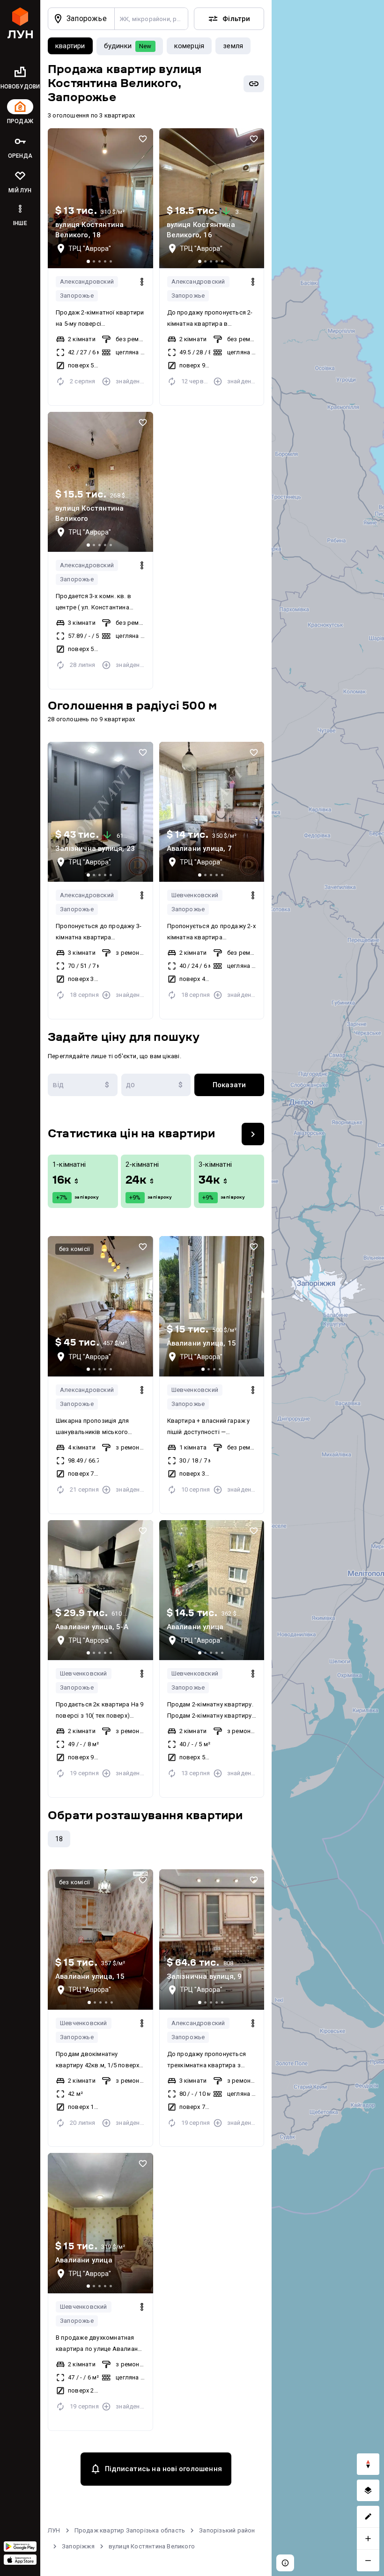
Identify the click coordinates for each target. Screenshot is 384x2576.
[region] (328, 1288)
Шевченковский (195, 895)
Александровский (87, 282)
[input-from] (83, 1085)
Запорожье (77, 296)
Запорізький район (227, 2530)
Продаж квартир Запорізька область (130, 2530)
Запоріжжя (78, 2546)
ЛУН (54, 2530)
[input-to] (156, 1085)
